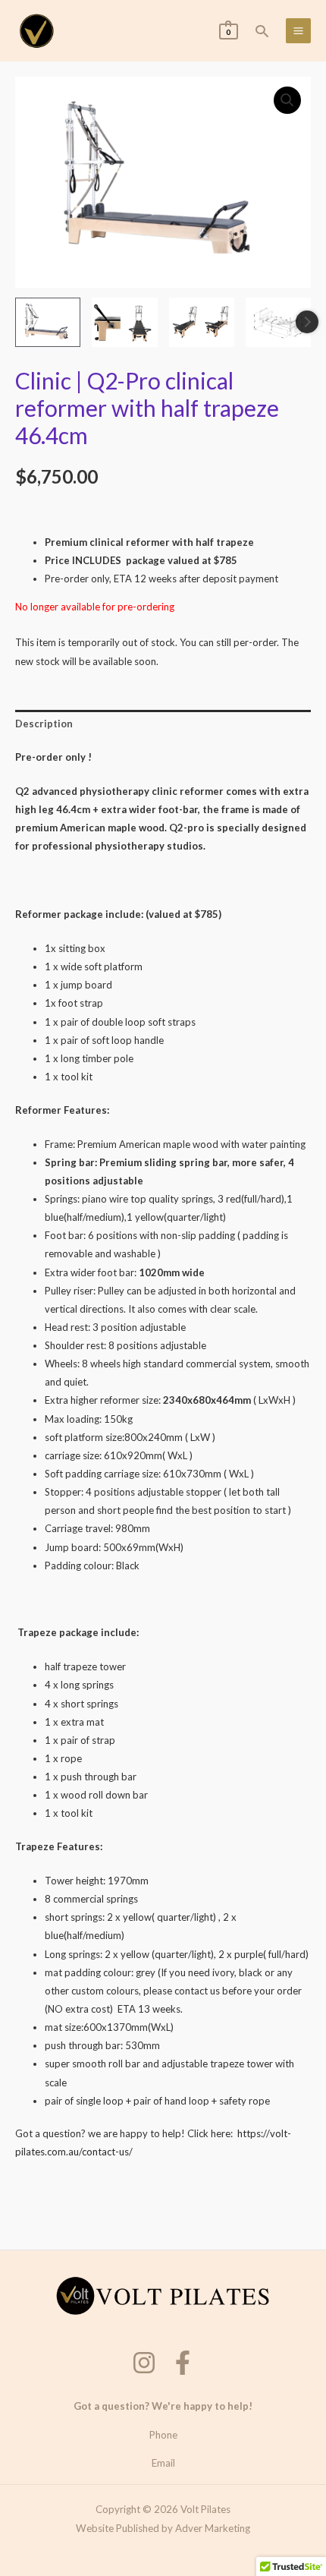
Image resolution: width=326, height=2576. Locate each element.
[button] (262, 31)
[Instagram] (144, 2363)
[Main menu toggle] (298, 31)
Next (307, 322)
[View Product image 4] (278, 322)
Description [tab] (44, 724)
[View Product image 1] (48, 322)
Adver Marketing (213, 2528)
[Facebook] (183, 2363)
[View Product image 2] (124, 322)
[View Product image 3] (202, 322)
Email (163, 2463)
